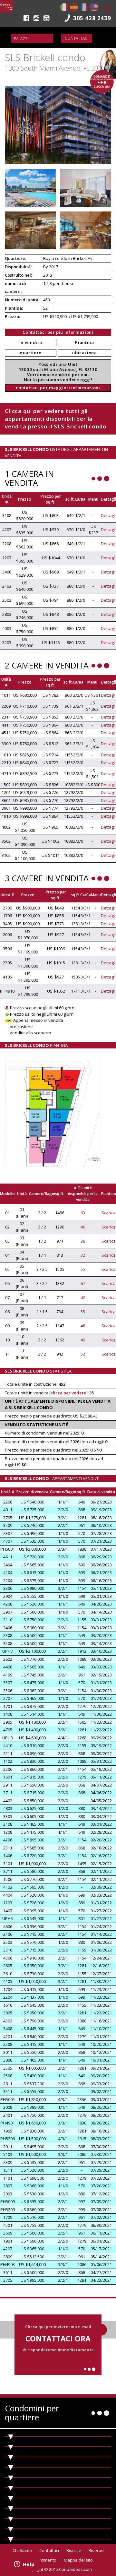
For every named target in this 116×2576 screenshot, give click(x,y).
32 (83, 1255)
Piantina (84, 342)
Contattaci (77, 38)
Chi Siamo (22, 2550)
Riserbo (96, 2550)
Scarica (109, 1213)
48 (83, 1326)
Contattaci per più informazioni (58, 332)
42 (83, 1297)
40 (83, 1227)
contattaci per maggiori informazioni (58, 388)
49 (83, 1340)
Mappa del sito (78, 2560)
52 (83, 1354)
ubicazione (85, 353)
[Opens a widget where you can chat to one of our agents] (24, 2565)
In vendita (31, 342)
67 (83, 1283)
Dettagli (108, 515)
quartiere (31, 353)
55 (83, 1269)
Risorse (74, 2550)
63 (83, 1213)
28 (83, 1241)
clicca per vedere (68, 1393)
